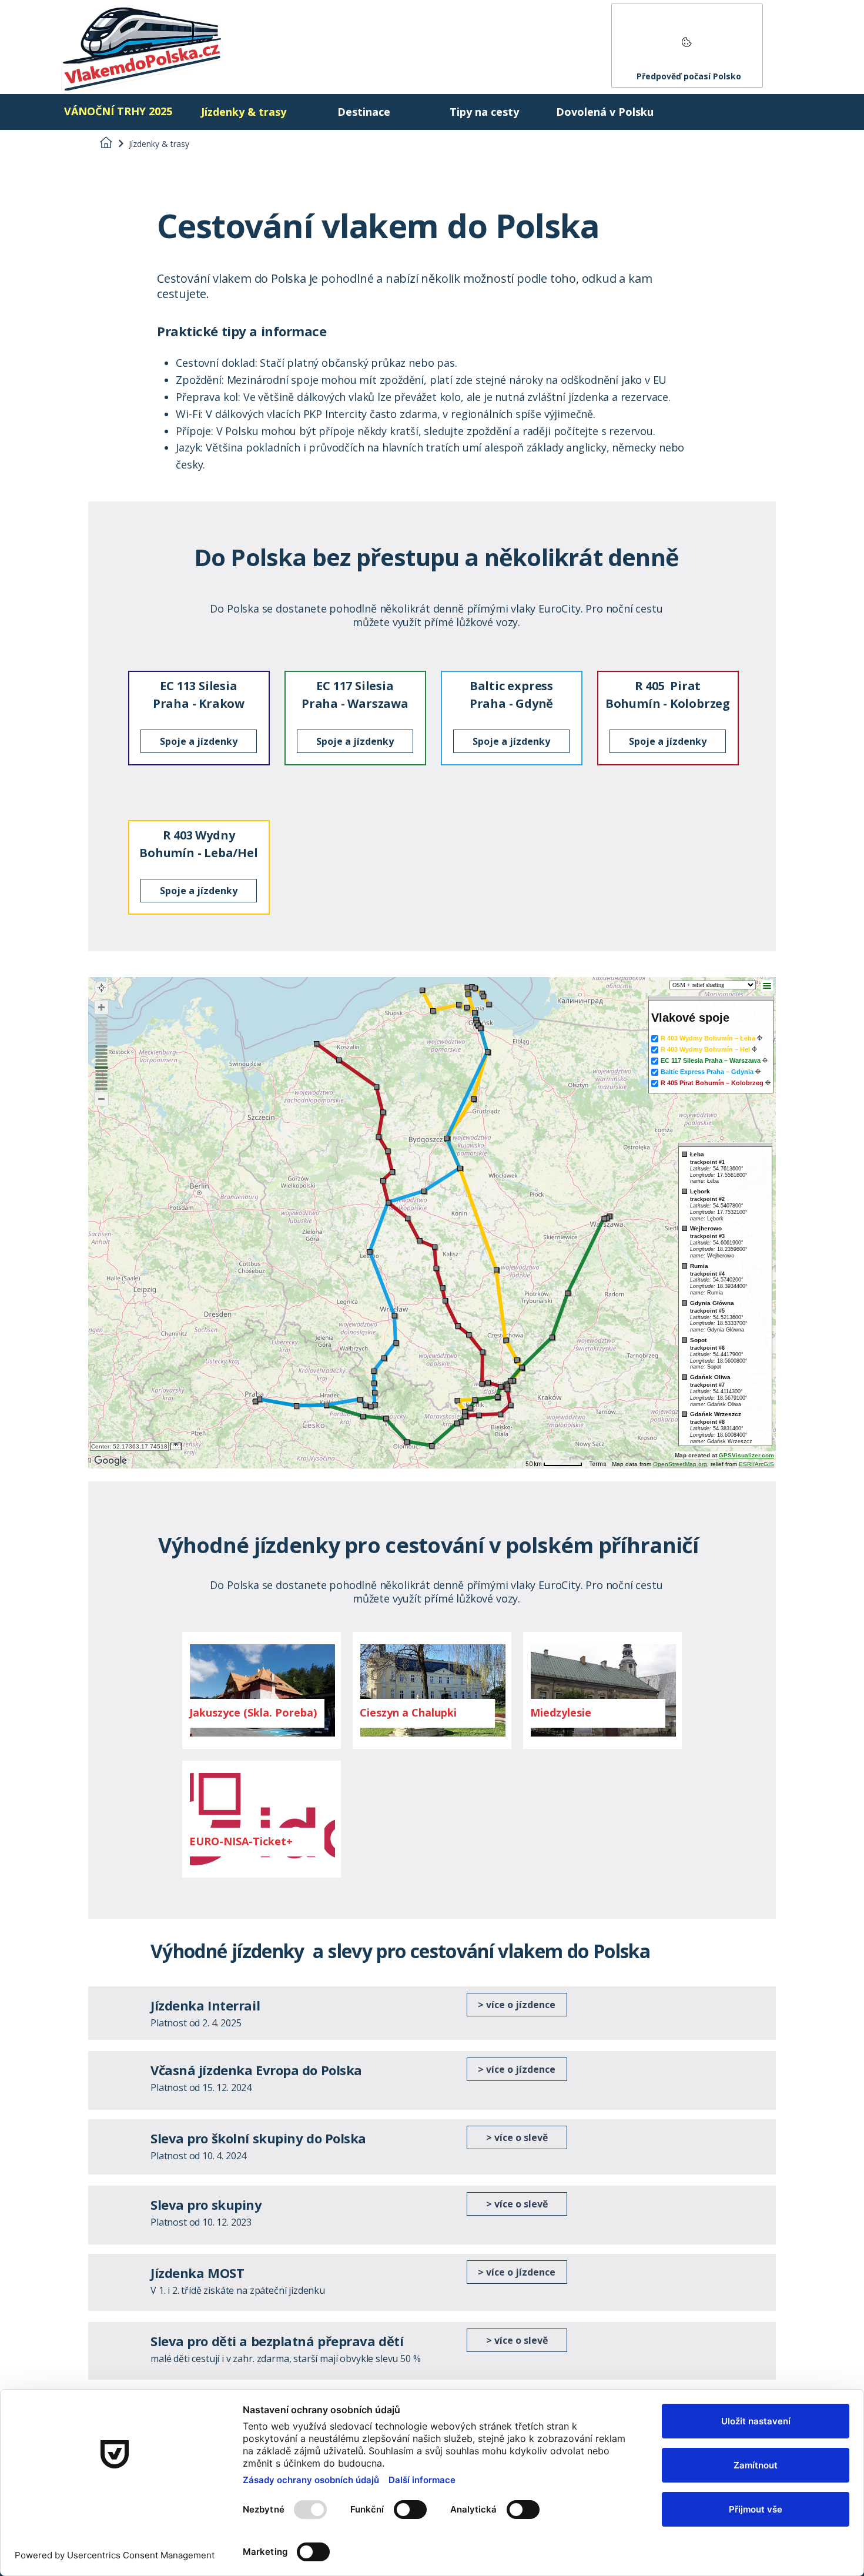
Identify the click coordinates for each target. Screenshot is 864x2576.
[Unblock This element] (687, 46)
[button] (254, 1713)
